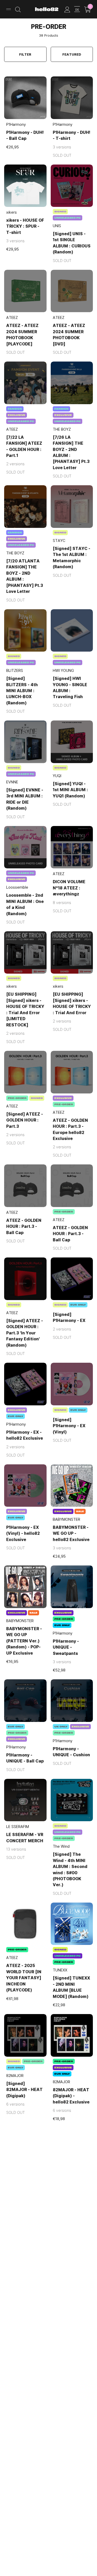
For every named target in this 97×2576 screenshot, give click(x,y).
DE (77, 9)
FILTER (25, 54)
